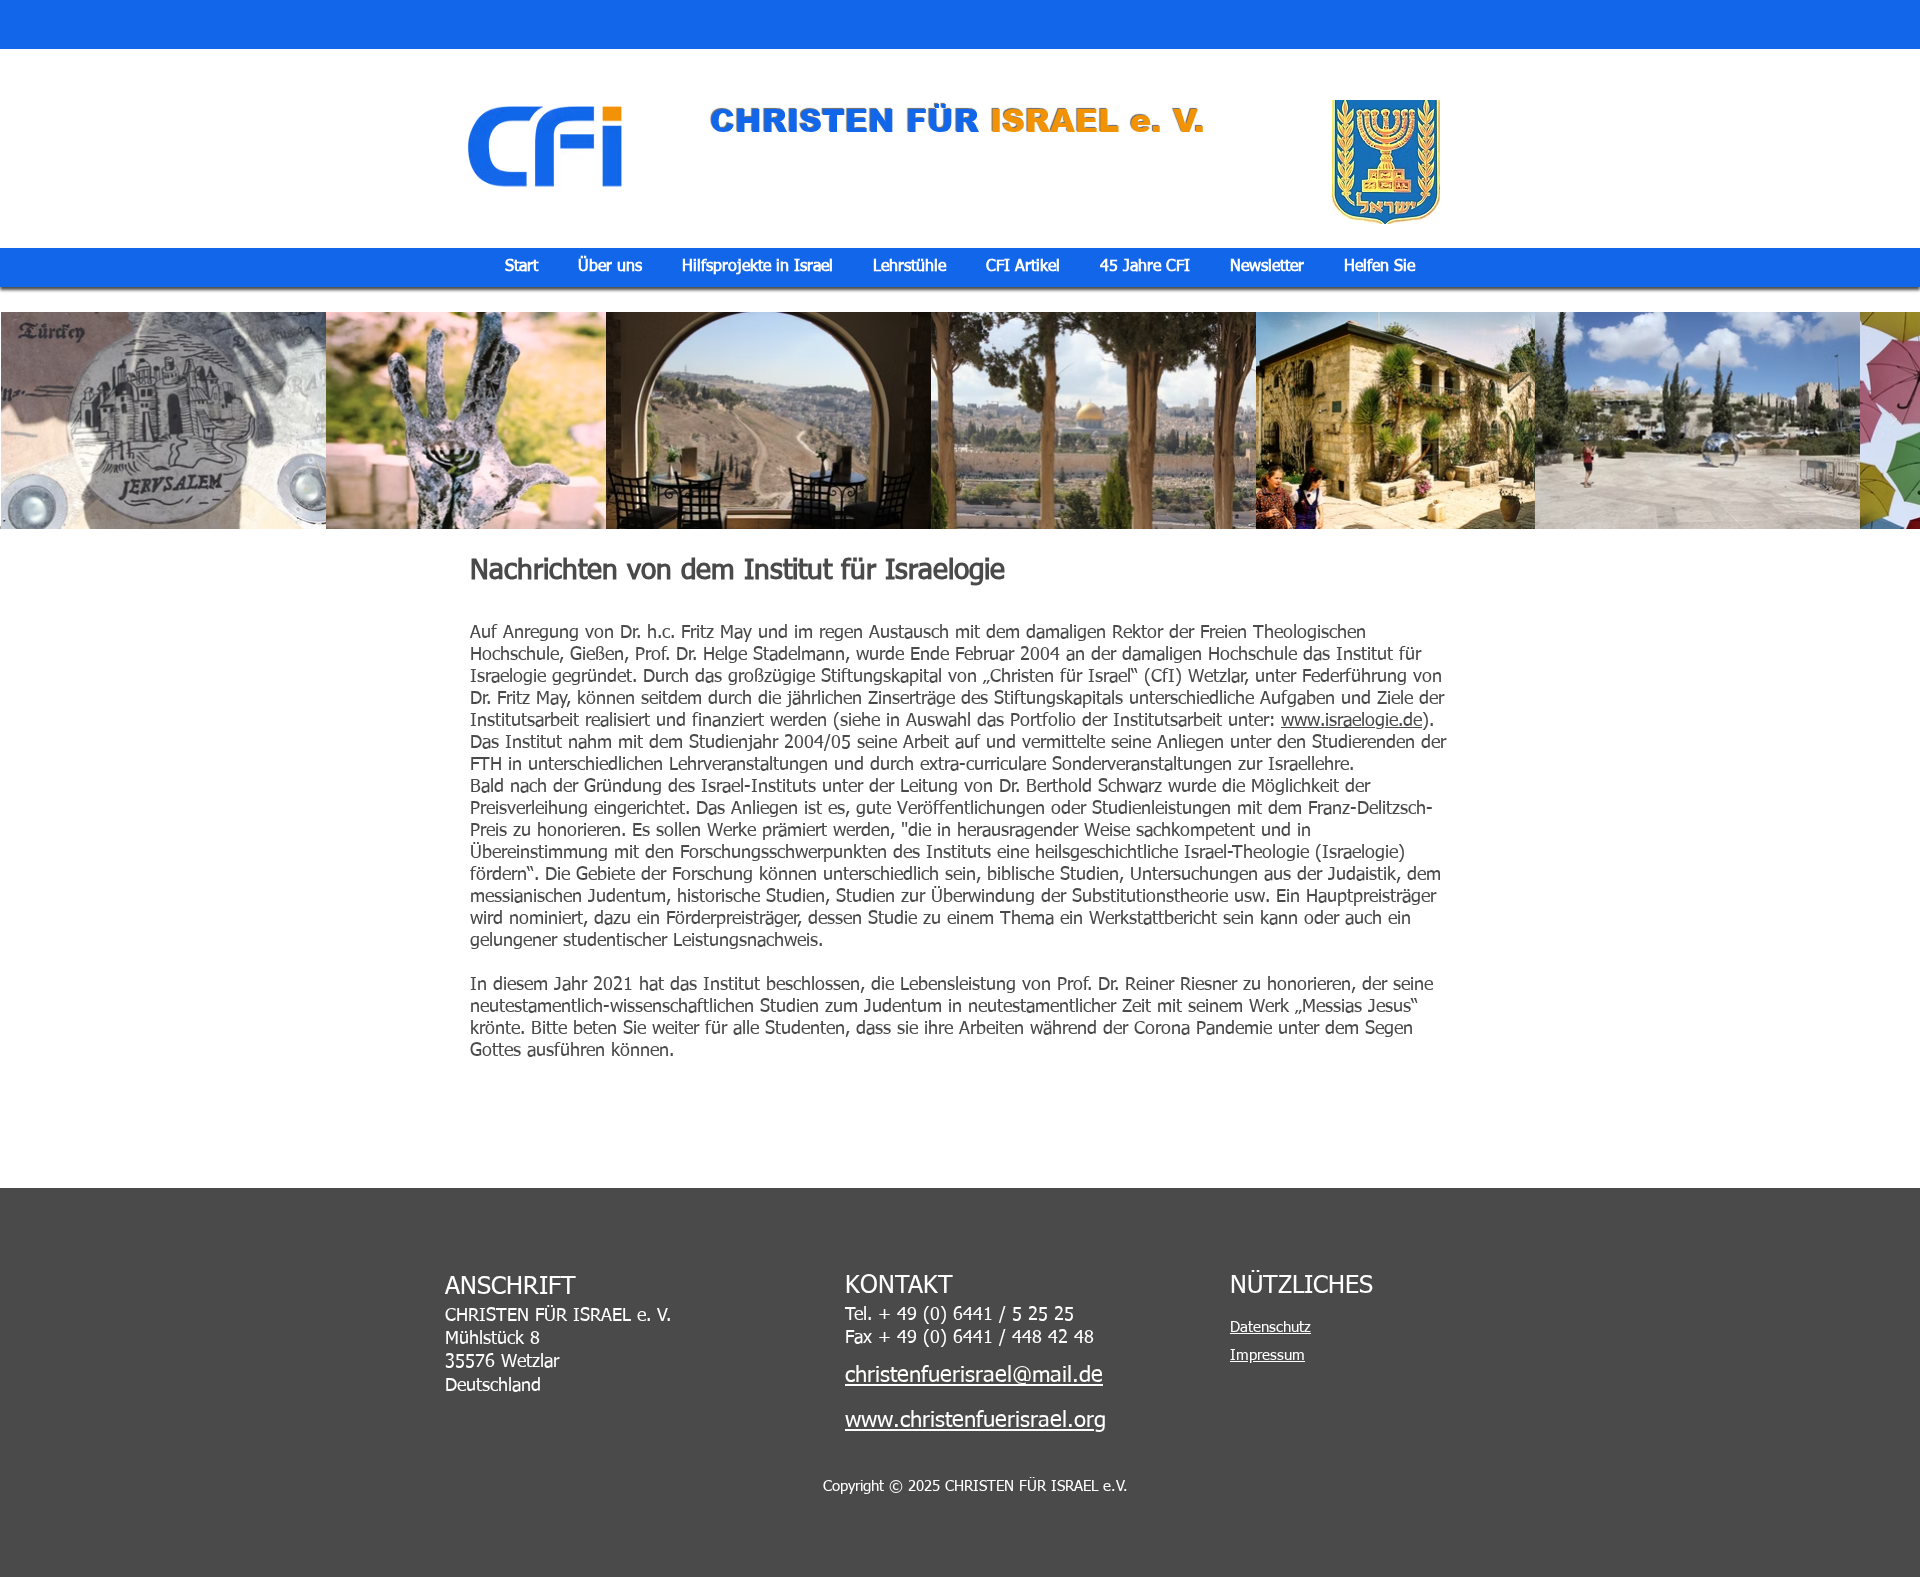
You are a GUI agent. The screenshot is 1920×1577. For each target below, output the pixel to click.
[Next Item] (1893, 420)
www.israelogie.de (1351, 721)
